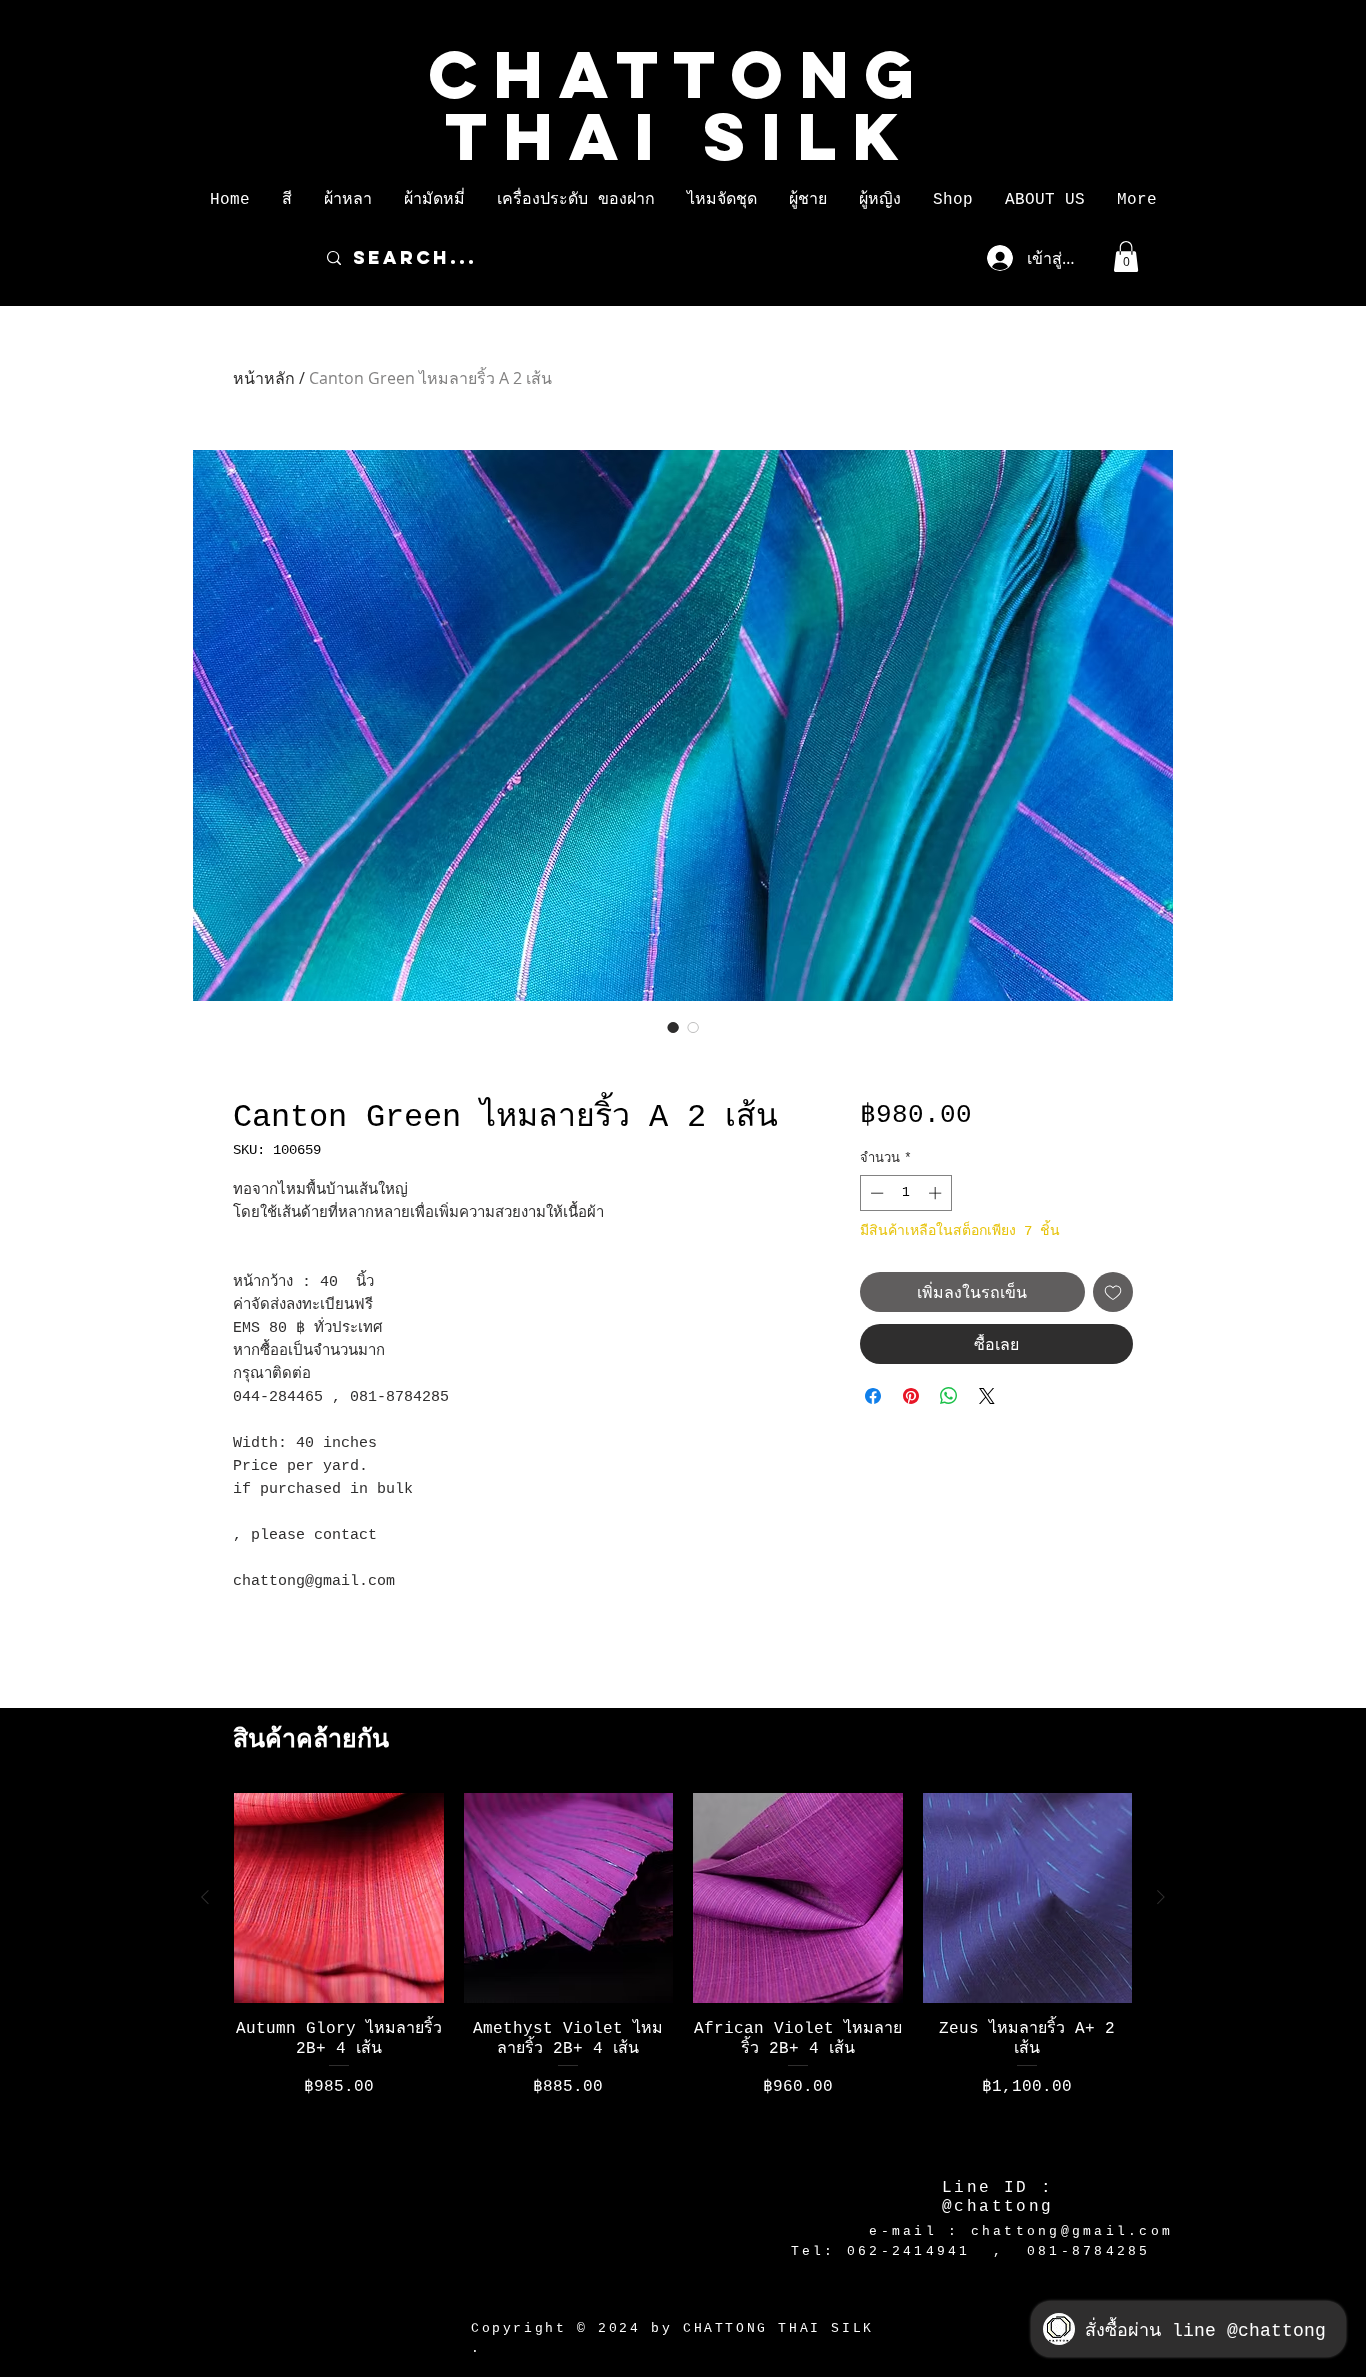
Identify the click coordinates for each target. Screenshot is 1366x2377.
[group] (683, 1971)
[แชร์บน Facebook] (873, 1396)
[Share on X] (987, 1396)
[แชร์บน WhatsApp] (949, 1396)
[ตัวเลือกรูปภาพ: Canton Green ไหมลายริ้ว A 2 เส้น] (673, 1027)
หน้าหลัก (264, 378)
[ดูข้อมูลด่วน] (339, 1898)
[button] (287, 200)
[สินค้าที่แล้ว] (205, 1897)
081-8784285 (1089, 2251)
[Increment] (937, 1193)
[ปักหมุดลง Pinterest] (911, 1396)
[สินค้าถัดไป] (1161, 1897)
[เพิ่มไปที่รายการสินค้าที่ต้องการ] (1113, 1292)
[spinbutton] (905, 1193)
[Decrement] (875, 1193)
